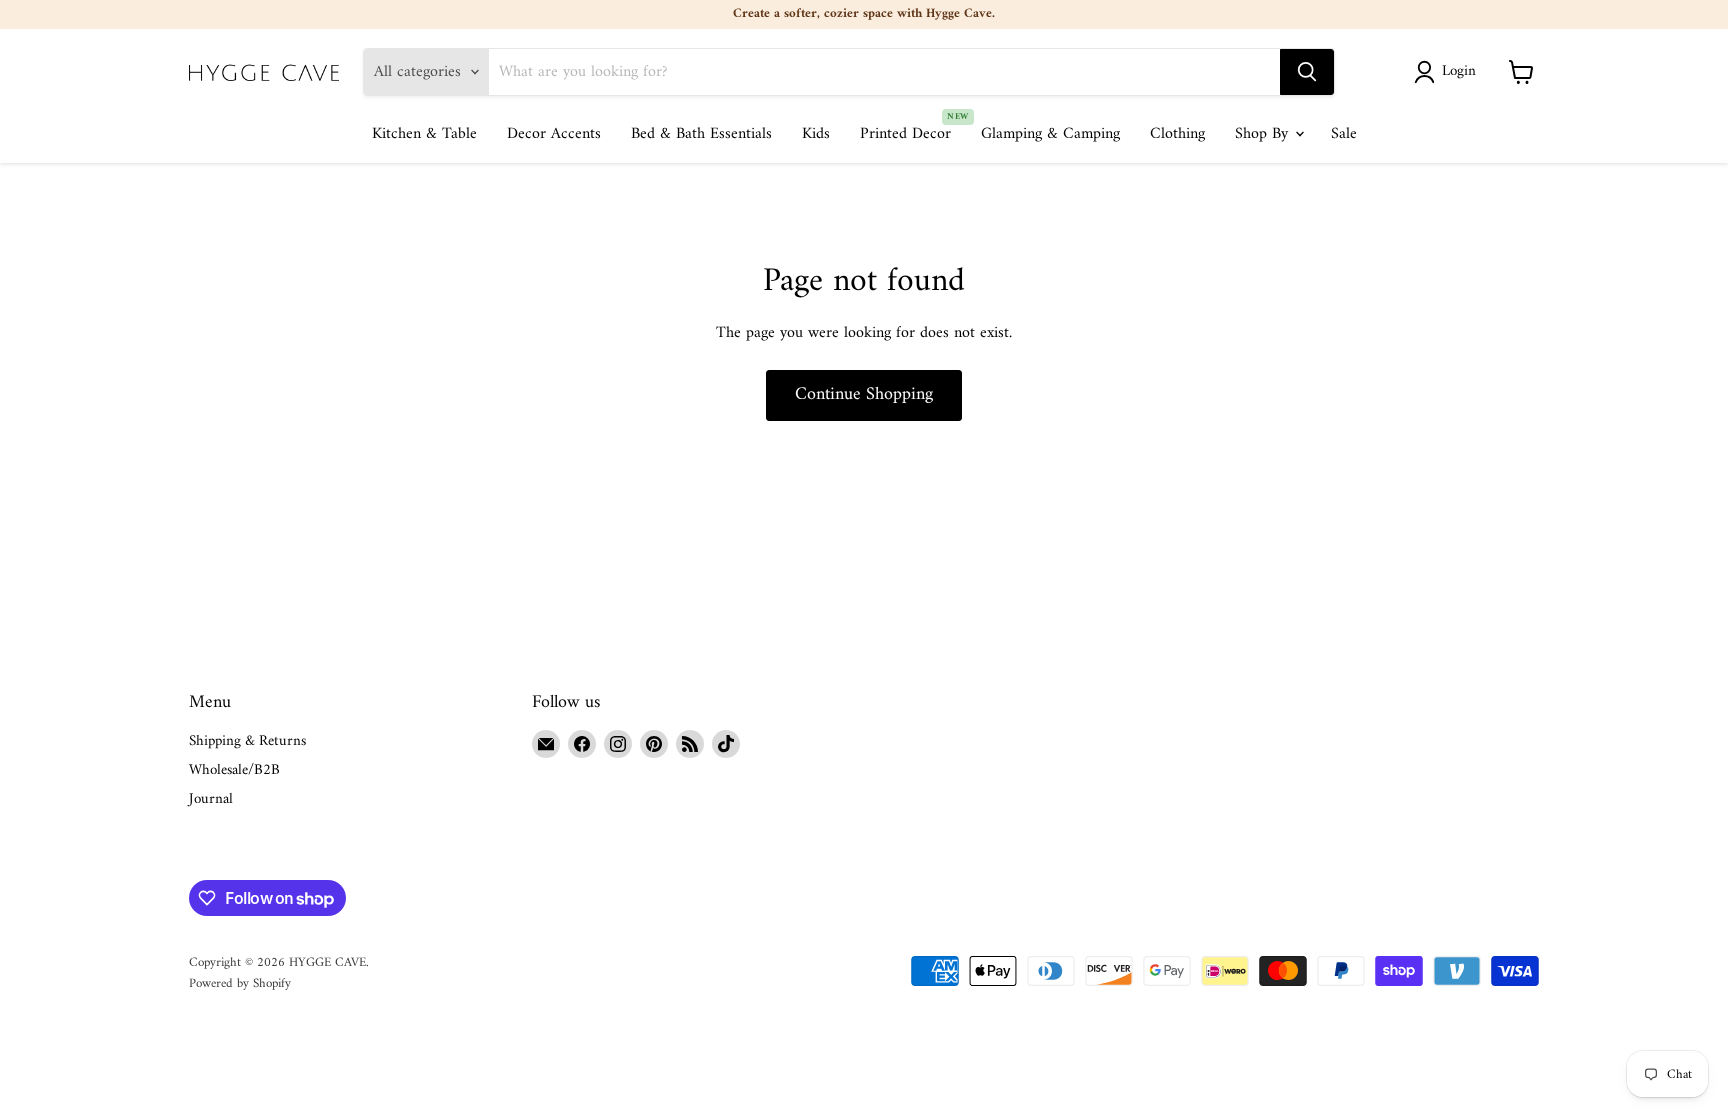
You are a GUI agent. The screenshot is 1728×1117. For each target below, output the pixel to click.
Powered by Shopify (240, 983)
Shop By (1264, 134)
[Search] (1307, 72)
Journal (211, 799)
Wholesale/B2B (234, 770)
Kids (816, 134)
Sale (1344, 134)
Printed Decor (905, 134)
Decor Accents (554, 134)
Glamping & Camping (1050, 134)
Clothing (1177, 134)
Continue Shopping (864, 394)
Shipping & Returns (247, 741)
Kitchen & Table (424, 134)
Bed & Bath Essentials (701, 134)
